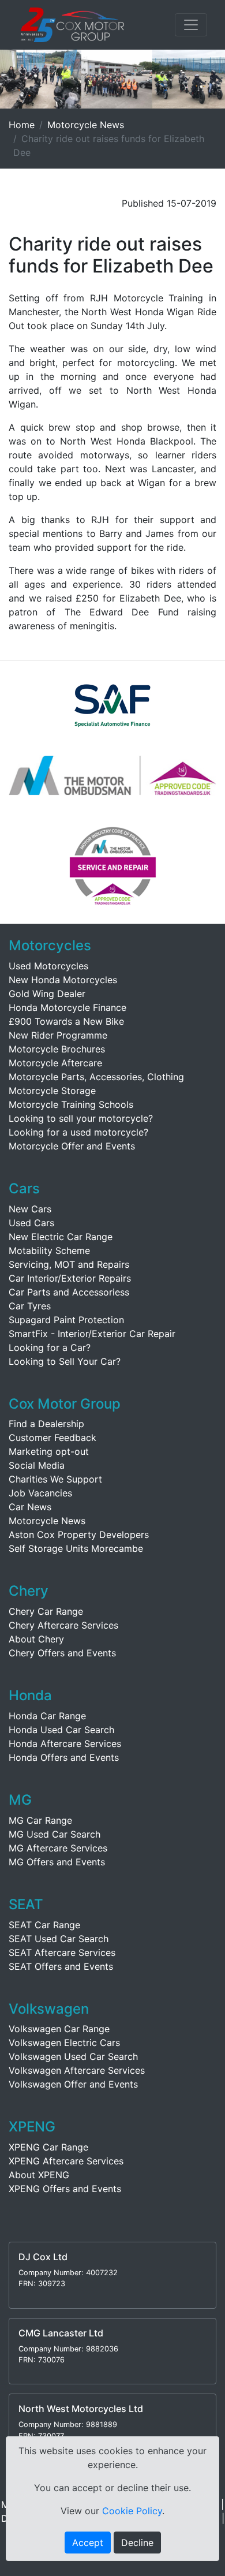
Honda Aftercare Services (65, 1744)
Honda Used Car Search (61, 1730)
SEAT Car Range (44, 1925)
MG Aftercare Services (58, 1848)
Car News (30, 1507)
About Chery (36, 1639)
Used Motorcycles (48, 966)
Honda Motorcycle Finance (67, 1007)
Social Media (37, 1465)
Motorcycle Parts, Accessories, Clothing (96, 1077)
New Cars (30, 1209)
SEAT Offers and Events (61, 1966)
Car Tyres (30, 1306)
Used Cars (31, 1223)
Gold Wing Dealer (47, 994)
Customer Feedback (52, 1438)
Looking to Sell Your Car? (65, 1361)
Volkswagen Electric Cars (64, 2043)
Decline (137, 2543)
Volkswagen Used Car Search (73, 2056)
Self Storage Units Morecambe (76, 1548)
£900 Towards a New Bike (66, 1021)
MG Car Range (40, 1820)
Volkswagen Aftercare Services (77, 2070)
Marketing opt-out (49, 1451)
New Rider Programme (58, 1035)
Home (22, 125)
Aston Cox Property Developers (79, 1535)
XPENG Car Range (48, 2147)
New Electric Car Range (61, 1237)
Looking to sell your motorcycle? (81, 1118)
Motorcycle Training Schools (71, 1104)
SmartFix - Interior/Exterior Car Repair (92, 1334)
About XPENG (39, 2175)
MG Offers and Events (57, 1862)
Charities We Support (55, 1479)
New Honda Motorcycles (63, 980)
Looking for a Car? (50, 1347)
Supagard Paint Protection (66, 1320)
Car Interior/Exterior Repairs (70, 1278)
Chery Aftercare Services (63, 1625)
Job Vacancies (40, 1493)
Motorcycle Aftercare (55, 1063)
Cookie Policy (132, 2511)
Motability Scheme (49, 1250)
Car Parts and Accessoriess (69, 1292)
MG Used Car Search (55, 1834)
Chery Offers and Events (62, 1653)
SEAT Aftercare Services (62, 1952)
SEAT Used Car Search (59, 1939)
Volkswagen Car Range (59, 2029)
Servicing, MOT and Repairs (69, 1264)
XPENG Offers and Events (65, 2189)
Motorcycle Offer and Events (72, 1146)
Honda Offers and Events (64, 1757)
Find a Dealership (46, 1424)
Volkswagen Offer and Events (73, 2084)
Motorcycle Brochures (57, 1049)
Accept (88, 2543)
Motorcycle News (86, 125)
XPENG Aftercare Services (66, 2161)
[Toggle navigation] (191, 25)
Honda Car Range (47, 1716)
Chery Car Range (46, 1611)
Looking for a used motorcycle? (78, 1132)
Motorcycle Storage (52, 1091)
